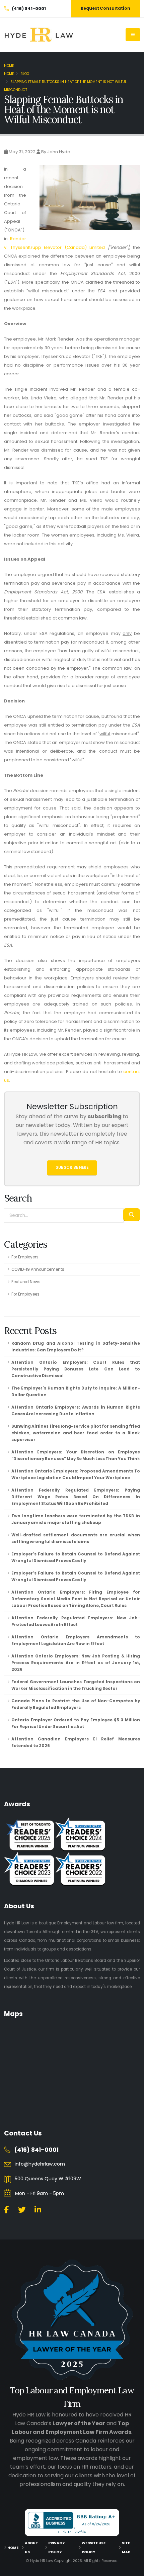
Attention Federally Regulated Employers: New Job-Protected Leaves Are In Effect (76, 1621)
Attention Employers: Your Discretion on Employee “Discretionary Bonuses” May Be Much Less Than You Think (76, 1455)
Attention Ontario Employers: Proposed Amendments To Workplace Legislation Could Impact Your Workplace (76, 1474)
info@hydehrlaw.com (40, 2164)
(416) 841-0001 (36, 2150)
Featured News (26, 1282)
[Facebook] (6, 2210)
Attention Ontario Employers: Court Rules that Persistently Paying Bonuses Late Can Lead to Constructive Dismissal (76, 1369)
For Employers (25, 1257)
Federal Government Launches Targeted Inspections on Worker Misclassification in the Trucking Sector (76, 1685)
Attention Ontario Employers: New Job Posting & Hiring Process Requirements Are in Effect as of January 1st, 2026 (76, 1663)
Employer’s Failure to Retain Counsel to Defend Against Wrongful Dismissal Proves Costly (76, 1557)
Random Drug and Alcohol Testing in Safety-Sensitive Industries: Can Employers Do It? (76, 1347)
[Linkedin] (38, 2210)
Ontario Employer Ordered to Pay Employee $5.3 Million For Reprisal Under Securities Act (76, 1723)
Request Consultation (105, 8)
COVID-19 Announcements (38, 1269)
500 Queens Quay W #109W (48, 2179)
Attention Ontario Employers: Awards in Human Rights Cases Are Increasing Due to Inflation (76, 1411)
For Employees (25, 1294)
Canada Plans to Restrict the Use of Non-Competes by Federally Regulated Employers (76, 1704)
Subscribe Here (72, 1167)
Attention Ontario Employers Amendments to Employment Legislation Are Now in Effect (76, 1640)
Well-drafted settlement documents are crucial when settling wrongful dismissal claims (76, 1538)
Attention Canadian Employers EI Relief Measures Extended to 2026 (76, 1742)
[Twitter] (22, 2210)
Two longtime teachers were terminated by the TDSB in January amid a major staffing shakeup (76, 1519)
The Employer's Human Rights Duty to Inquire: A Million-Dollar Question (76, 1392)
